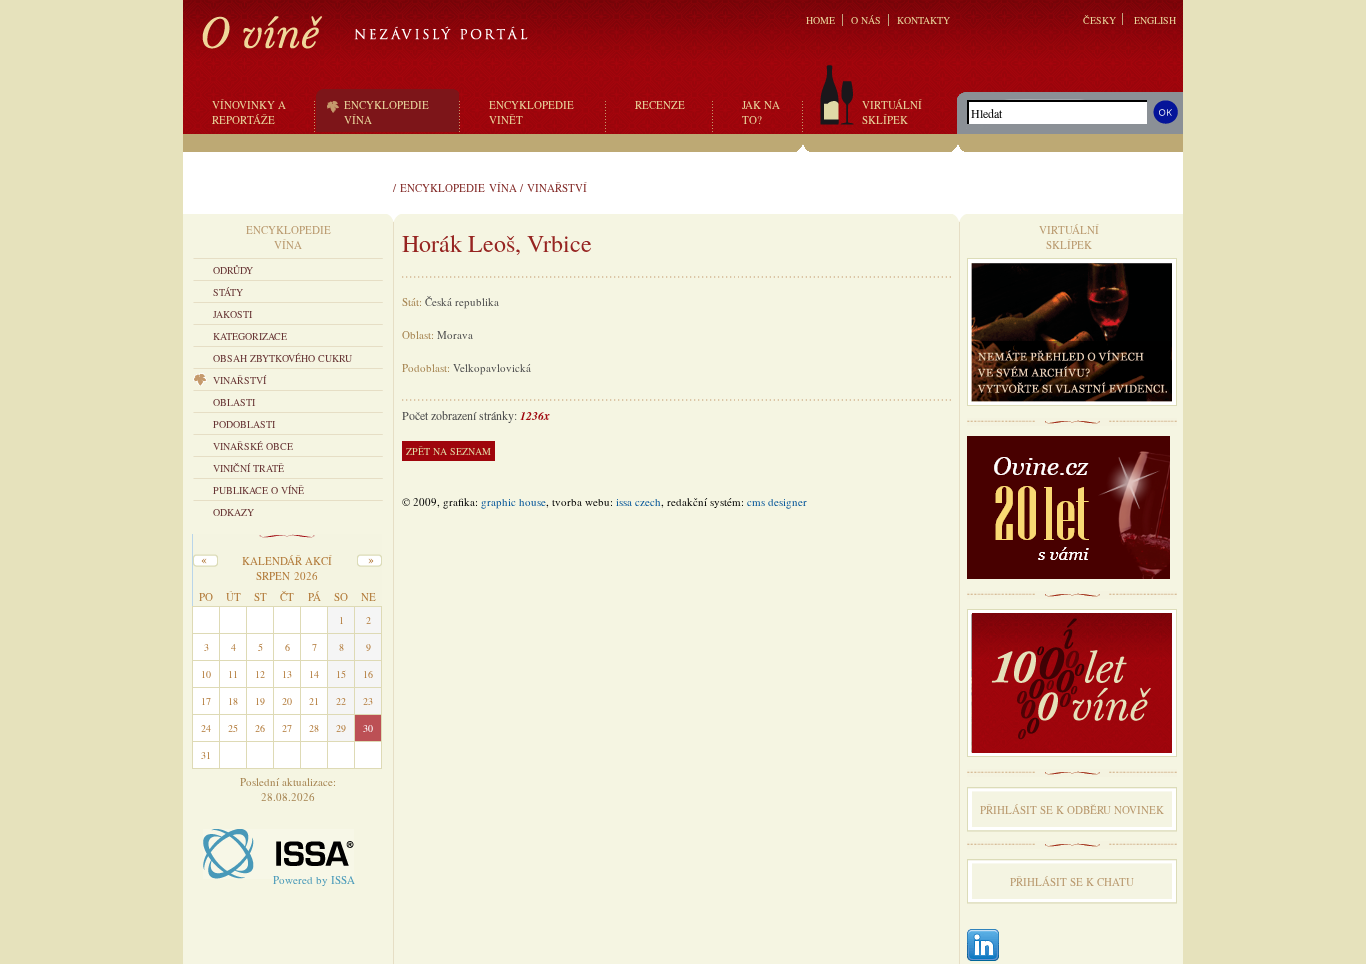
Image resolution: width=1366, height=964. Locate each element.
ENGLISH (1155, 20)
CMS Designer (777, 501)
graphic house (513, 501)
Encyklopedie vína (458, 187)
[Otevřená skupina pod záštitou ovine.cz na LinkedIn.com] (983, 946)
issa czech (638, 501)
